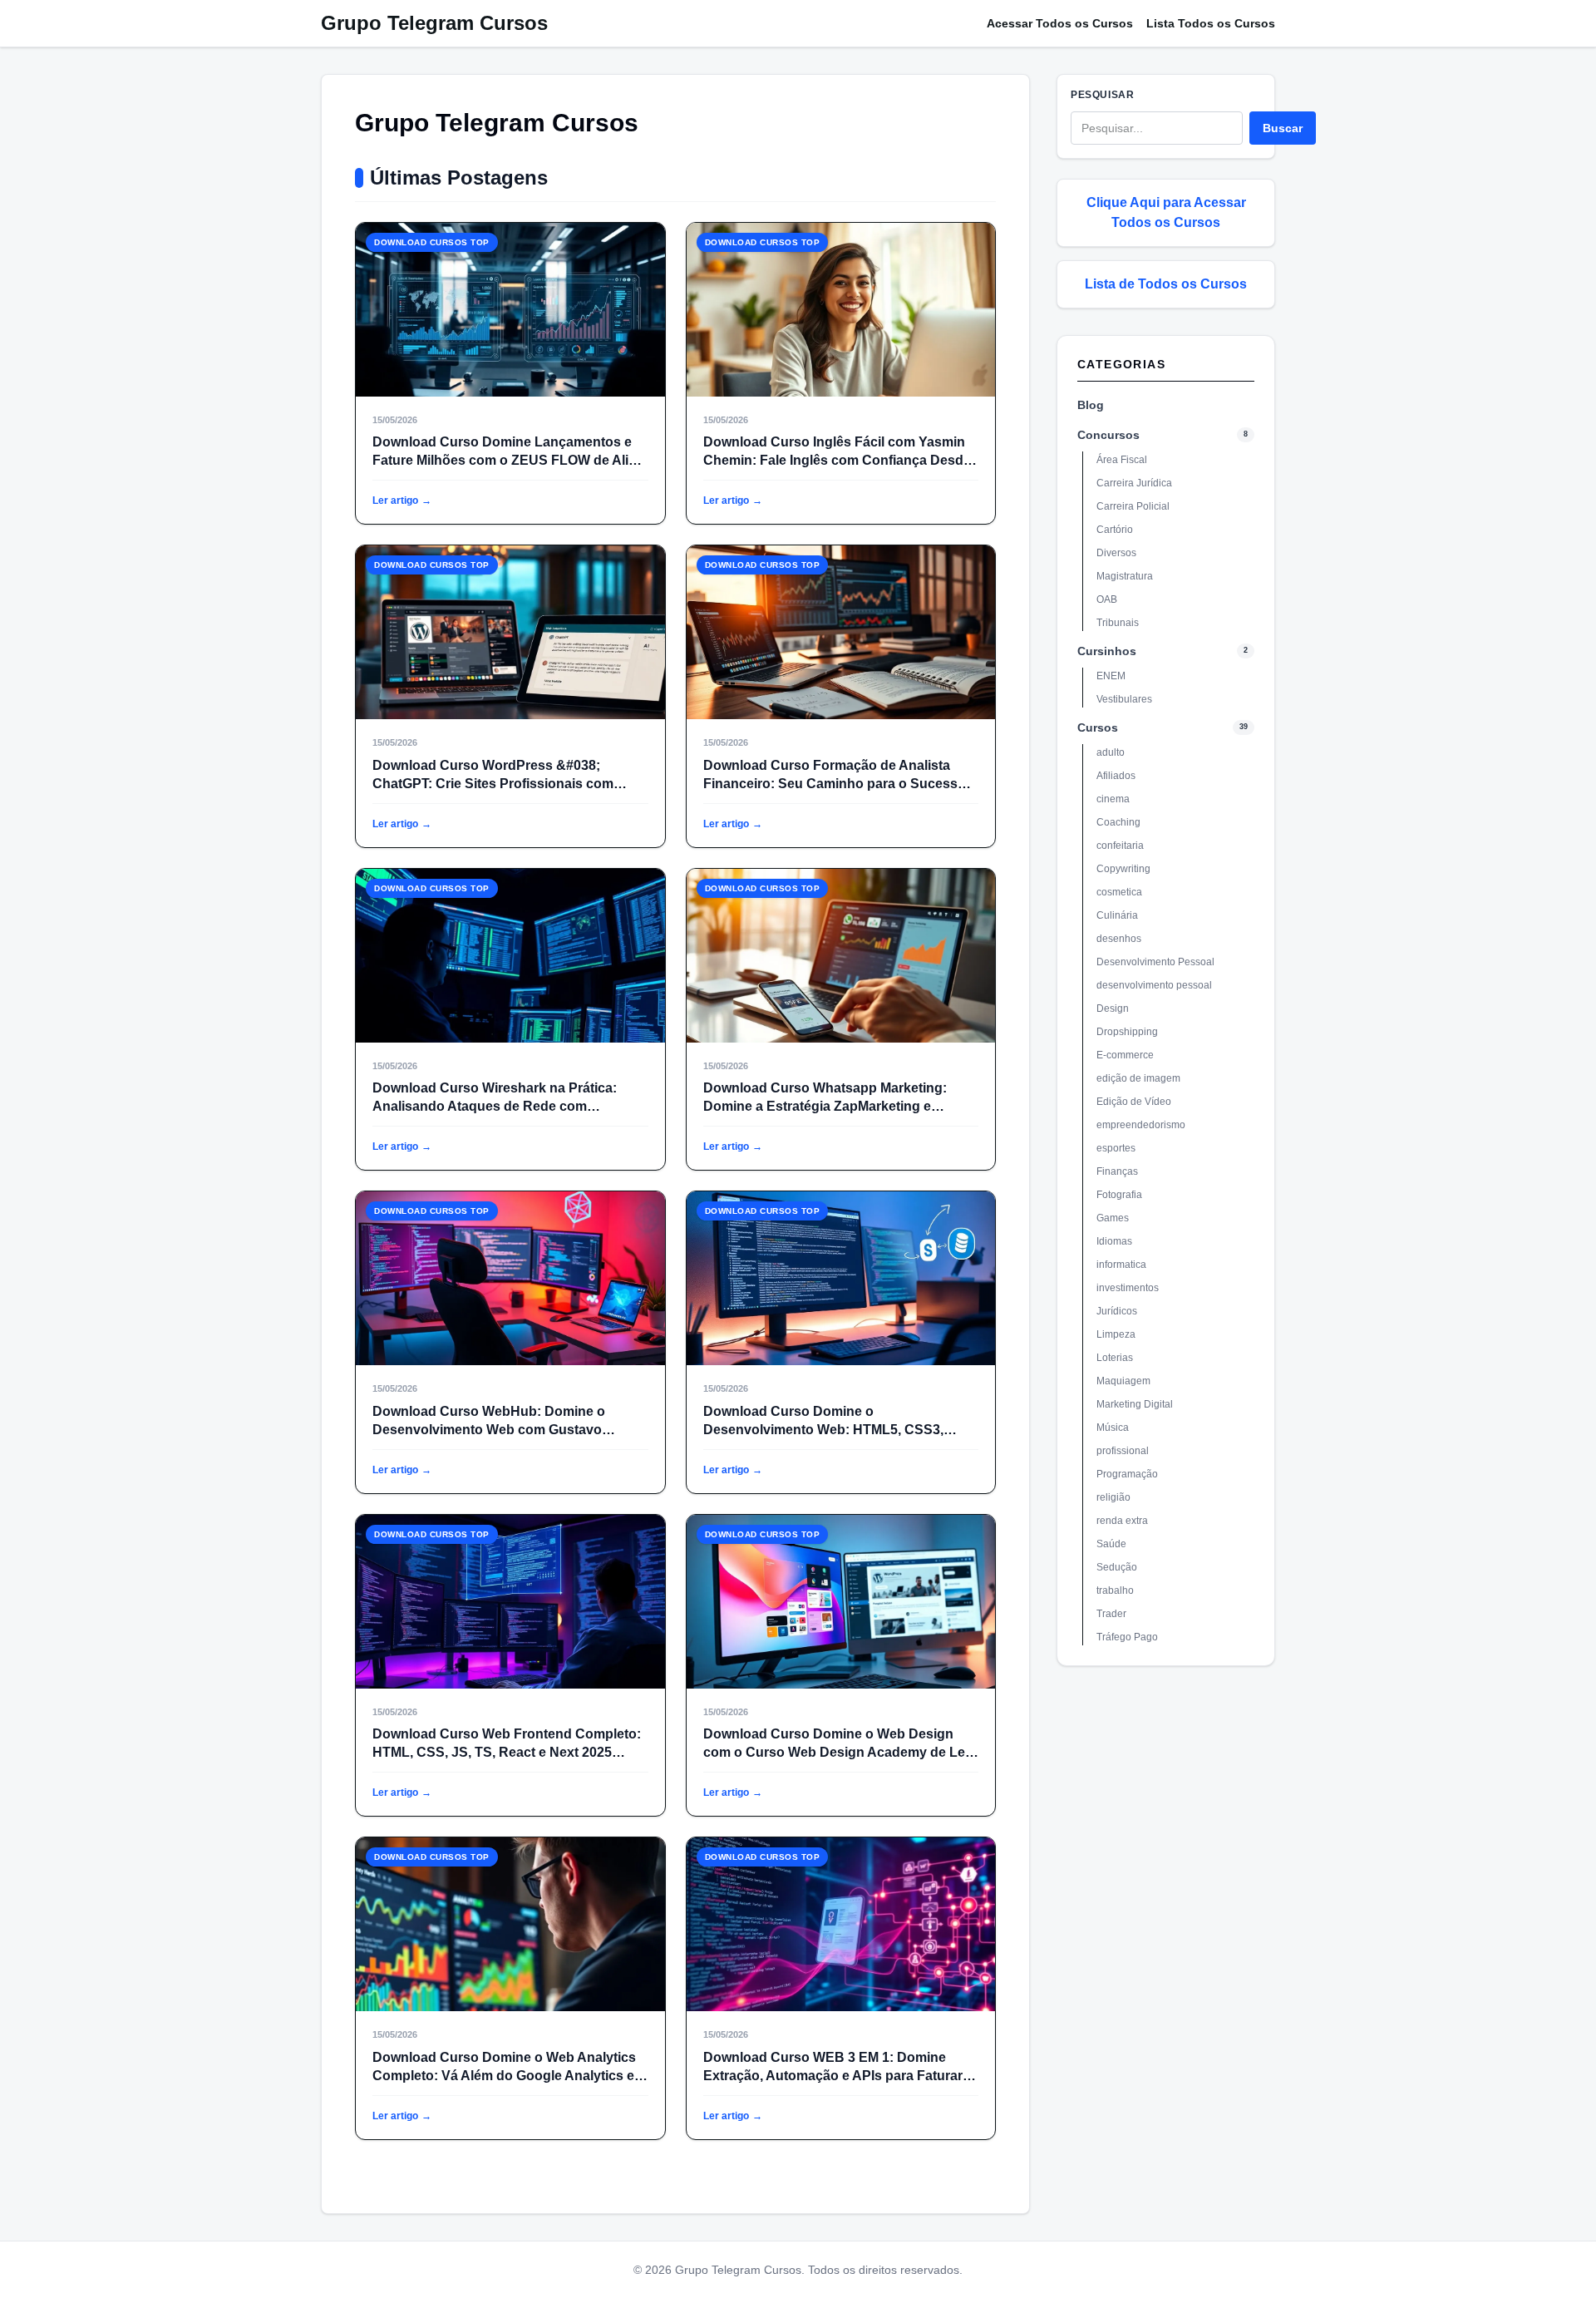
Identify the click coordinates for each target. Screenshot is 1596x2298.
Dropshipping (1127, 1032)
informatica (1121, 1265)
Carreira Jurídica (1134, 483)
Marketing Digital (1135, 1404)
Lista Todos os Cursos (1211, 23)
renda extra (1122, 1521)
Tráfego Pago (1127, 1637)
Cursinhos (1107, 651)
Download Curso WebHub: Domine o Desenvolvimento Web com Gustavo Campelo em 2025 (489, 1430)
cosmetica (1119, 892)
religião (1113, 1497)
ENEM (1111, 676)
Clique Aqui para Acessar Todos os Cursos (1166, 212)
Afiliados (1116, 776)
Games (1113, 1218)
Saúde (1111, 1544)
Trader (1111, 1614)
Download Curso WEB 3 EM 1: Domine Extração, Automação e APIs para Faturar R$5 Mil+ (833, 2076)
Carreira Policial (1133, 506)
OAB (1107, 599)
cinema (1113, 799)
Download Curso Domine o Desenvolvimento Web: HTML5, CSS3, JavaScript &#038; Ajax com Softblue (823, 1430)
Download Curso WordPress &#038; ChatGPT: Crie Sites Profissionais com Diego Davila (493, 784)
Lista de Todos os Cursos (1166, 284)
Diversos (1116, 553)
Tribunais (1118, 623)
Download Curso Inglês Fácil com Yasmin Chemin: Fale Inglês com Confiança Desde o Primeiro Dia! (837, 460)
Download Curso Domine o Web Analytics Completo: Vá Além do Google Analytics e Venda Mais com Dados (504, 2076)
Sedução (1117, 1567)
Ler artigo (402, 501)
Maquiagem (1123, 1381)
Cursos (1098, 727)
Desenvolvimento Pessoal (1155, 962)
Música (1113, 1428)
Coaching (1118, 822)
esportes (1116, 1148)
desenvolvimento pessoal (1154, 985)
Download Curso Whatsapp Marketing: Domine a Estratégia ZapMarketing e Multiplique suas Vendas (825, 1106)
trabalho (1115, 1590)
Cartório (1115, 530)
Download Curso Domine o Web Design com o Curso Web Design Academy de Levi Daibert (840, 1752)
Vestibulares (1124, 699)
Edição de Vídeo (1134, 1102)
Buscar (1283, 128)
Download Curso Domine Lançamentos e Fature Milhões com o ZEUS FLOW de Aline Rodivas (508, 460)
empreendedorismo (1141, 1125)
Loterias (1115, 1358)
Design (1113, 1008)
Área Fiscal (1122, 460)
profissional (1123, 1451)
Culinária (1117, 915)
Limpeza (1116, 1334)
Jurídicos (1117, 1311)
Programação (1127, 1474)
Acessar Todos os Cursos (1060, 23)
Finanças (1117, 1171)
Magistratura (1125, 576)
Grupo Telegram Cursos (434, 23)
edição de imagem (1138, 1078)
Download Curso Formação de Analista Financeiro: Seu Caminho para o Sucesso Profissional (835, 784)
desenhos (1119, 939)
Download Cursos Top (432, 242)
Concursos (1108, 435)
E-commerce (1125, 1055)
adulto (1111, 752)
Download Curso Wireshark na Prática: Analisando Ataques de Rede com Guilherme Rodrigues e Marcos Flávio (495, 1106)
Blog (1091, 405)
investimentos (1128, 1288)
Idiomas (1114, 1241)
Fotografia (1119, 1195)
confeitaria (1120, 846)
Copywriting (1123, 869)
